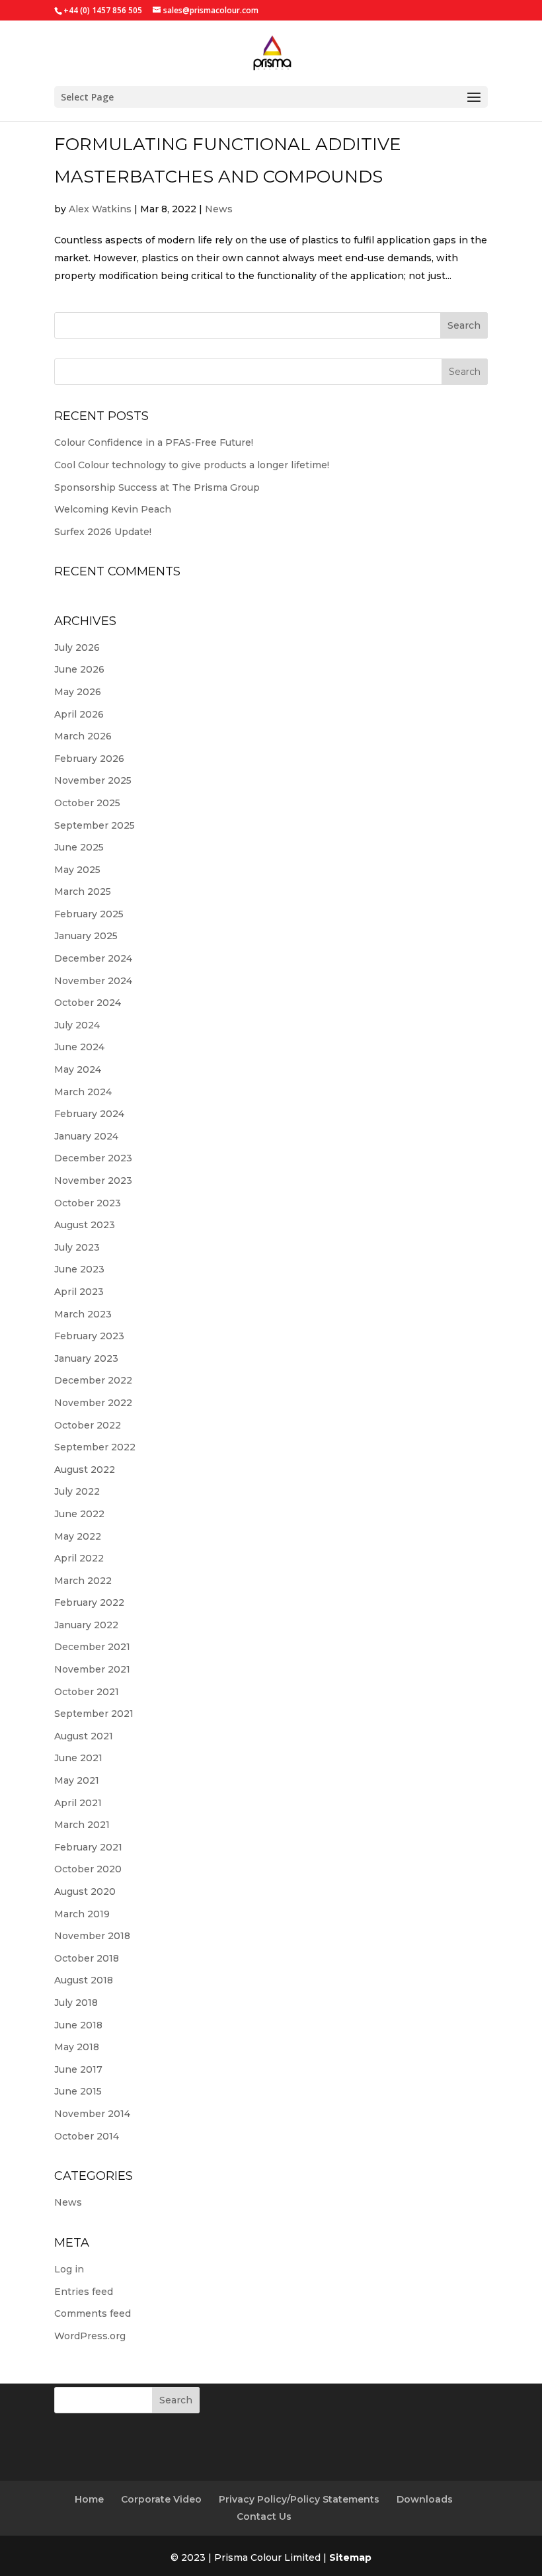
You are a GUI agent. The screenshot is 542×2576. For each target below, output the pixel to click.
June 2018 (78, 2025)
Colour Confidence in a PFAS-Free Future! (154, 442)
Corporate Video (161, 2499)
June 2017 (78, 2069)
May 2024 (78, 1069)
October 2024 (88, 1003)
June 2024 (79, 1047)
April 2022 (79, 1558)
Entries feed (84, 2292)
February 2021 (88, 1847)
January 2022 (86, 1625)
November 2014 (92, 2114)
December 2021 (92, 1647)
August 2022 (85, 1470)
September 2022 (95, 1447)
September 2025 (95, 825)
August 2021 (84, 1736)
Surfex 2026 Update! (103, 532)
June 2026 (79, 669)
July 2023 (77, 1247)
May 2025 (77, 870)
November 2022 (93, 1403)
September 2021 (94, 1714)
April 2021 (78, 1803)
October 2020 (88, 1869)
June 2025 (79, 847)
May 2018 (77, 2047)
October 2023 (88, 1203)
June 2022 (79, 1514)
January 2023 (86, 1358)
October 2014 (87, 2136)
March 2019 (82, 1914)
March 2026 (83, 736)
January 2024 (86, 1136)
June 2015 (78, 2091)
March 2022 (83, 1581)
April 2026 (79, 714)
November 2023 (93, 1181)
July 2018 (76, 2003)
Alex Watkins (100, 209)
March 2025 (83, 892)
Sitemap (350, 2557)
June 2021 (78, 1758)
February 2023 (89, 1336)
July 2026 (77, 647)
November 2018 (92, 1936)
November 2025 (93, 780)
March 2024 (83, 1092)
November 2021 (92, 1669)
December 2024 (93, 958)
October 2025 (87, 803)
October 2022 (88, 1425)
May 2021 (77, 1780)
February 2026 (89, 759)
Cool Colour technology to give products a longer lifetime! (192, 465)
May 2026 (78, 692)
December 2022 (93, 1380)
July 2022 (77, 1491)
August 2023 (85, 1225)
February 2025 (89, 914)
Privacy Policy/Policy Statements (299, 2499)
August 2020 (85, 1891)
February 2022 (89, 1602)
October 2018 (87, 1958)
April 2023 (79, 1292)
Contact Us (264, 2516)
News (219, 209)
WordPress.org (90, 2336)
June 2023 (79, 1269)
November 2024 (93, 981)
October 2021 (87, 1692)
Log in (69, 2269)
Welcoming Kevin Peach (113, 509)
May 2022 (78, 1536)
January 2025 (86, 936)
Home (89, 2499)
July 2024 (77, 1025)
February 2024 (89, 1114)
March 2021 (82, 1825)
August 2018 (84, 1980)
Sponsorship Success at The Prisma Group (157, 487)
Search (464, 325)
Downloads (425, 2499)
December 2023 (93, 1158)
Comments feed (93, 2313)
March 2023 (83, 1314)
